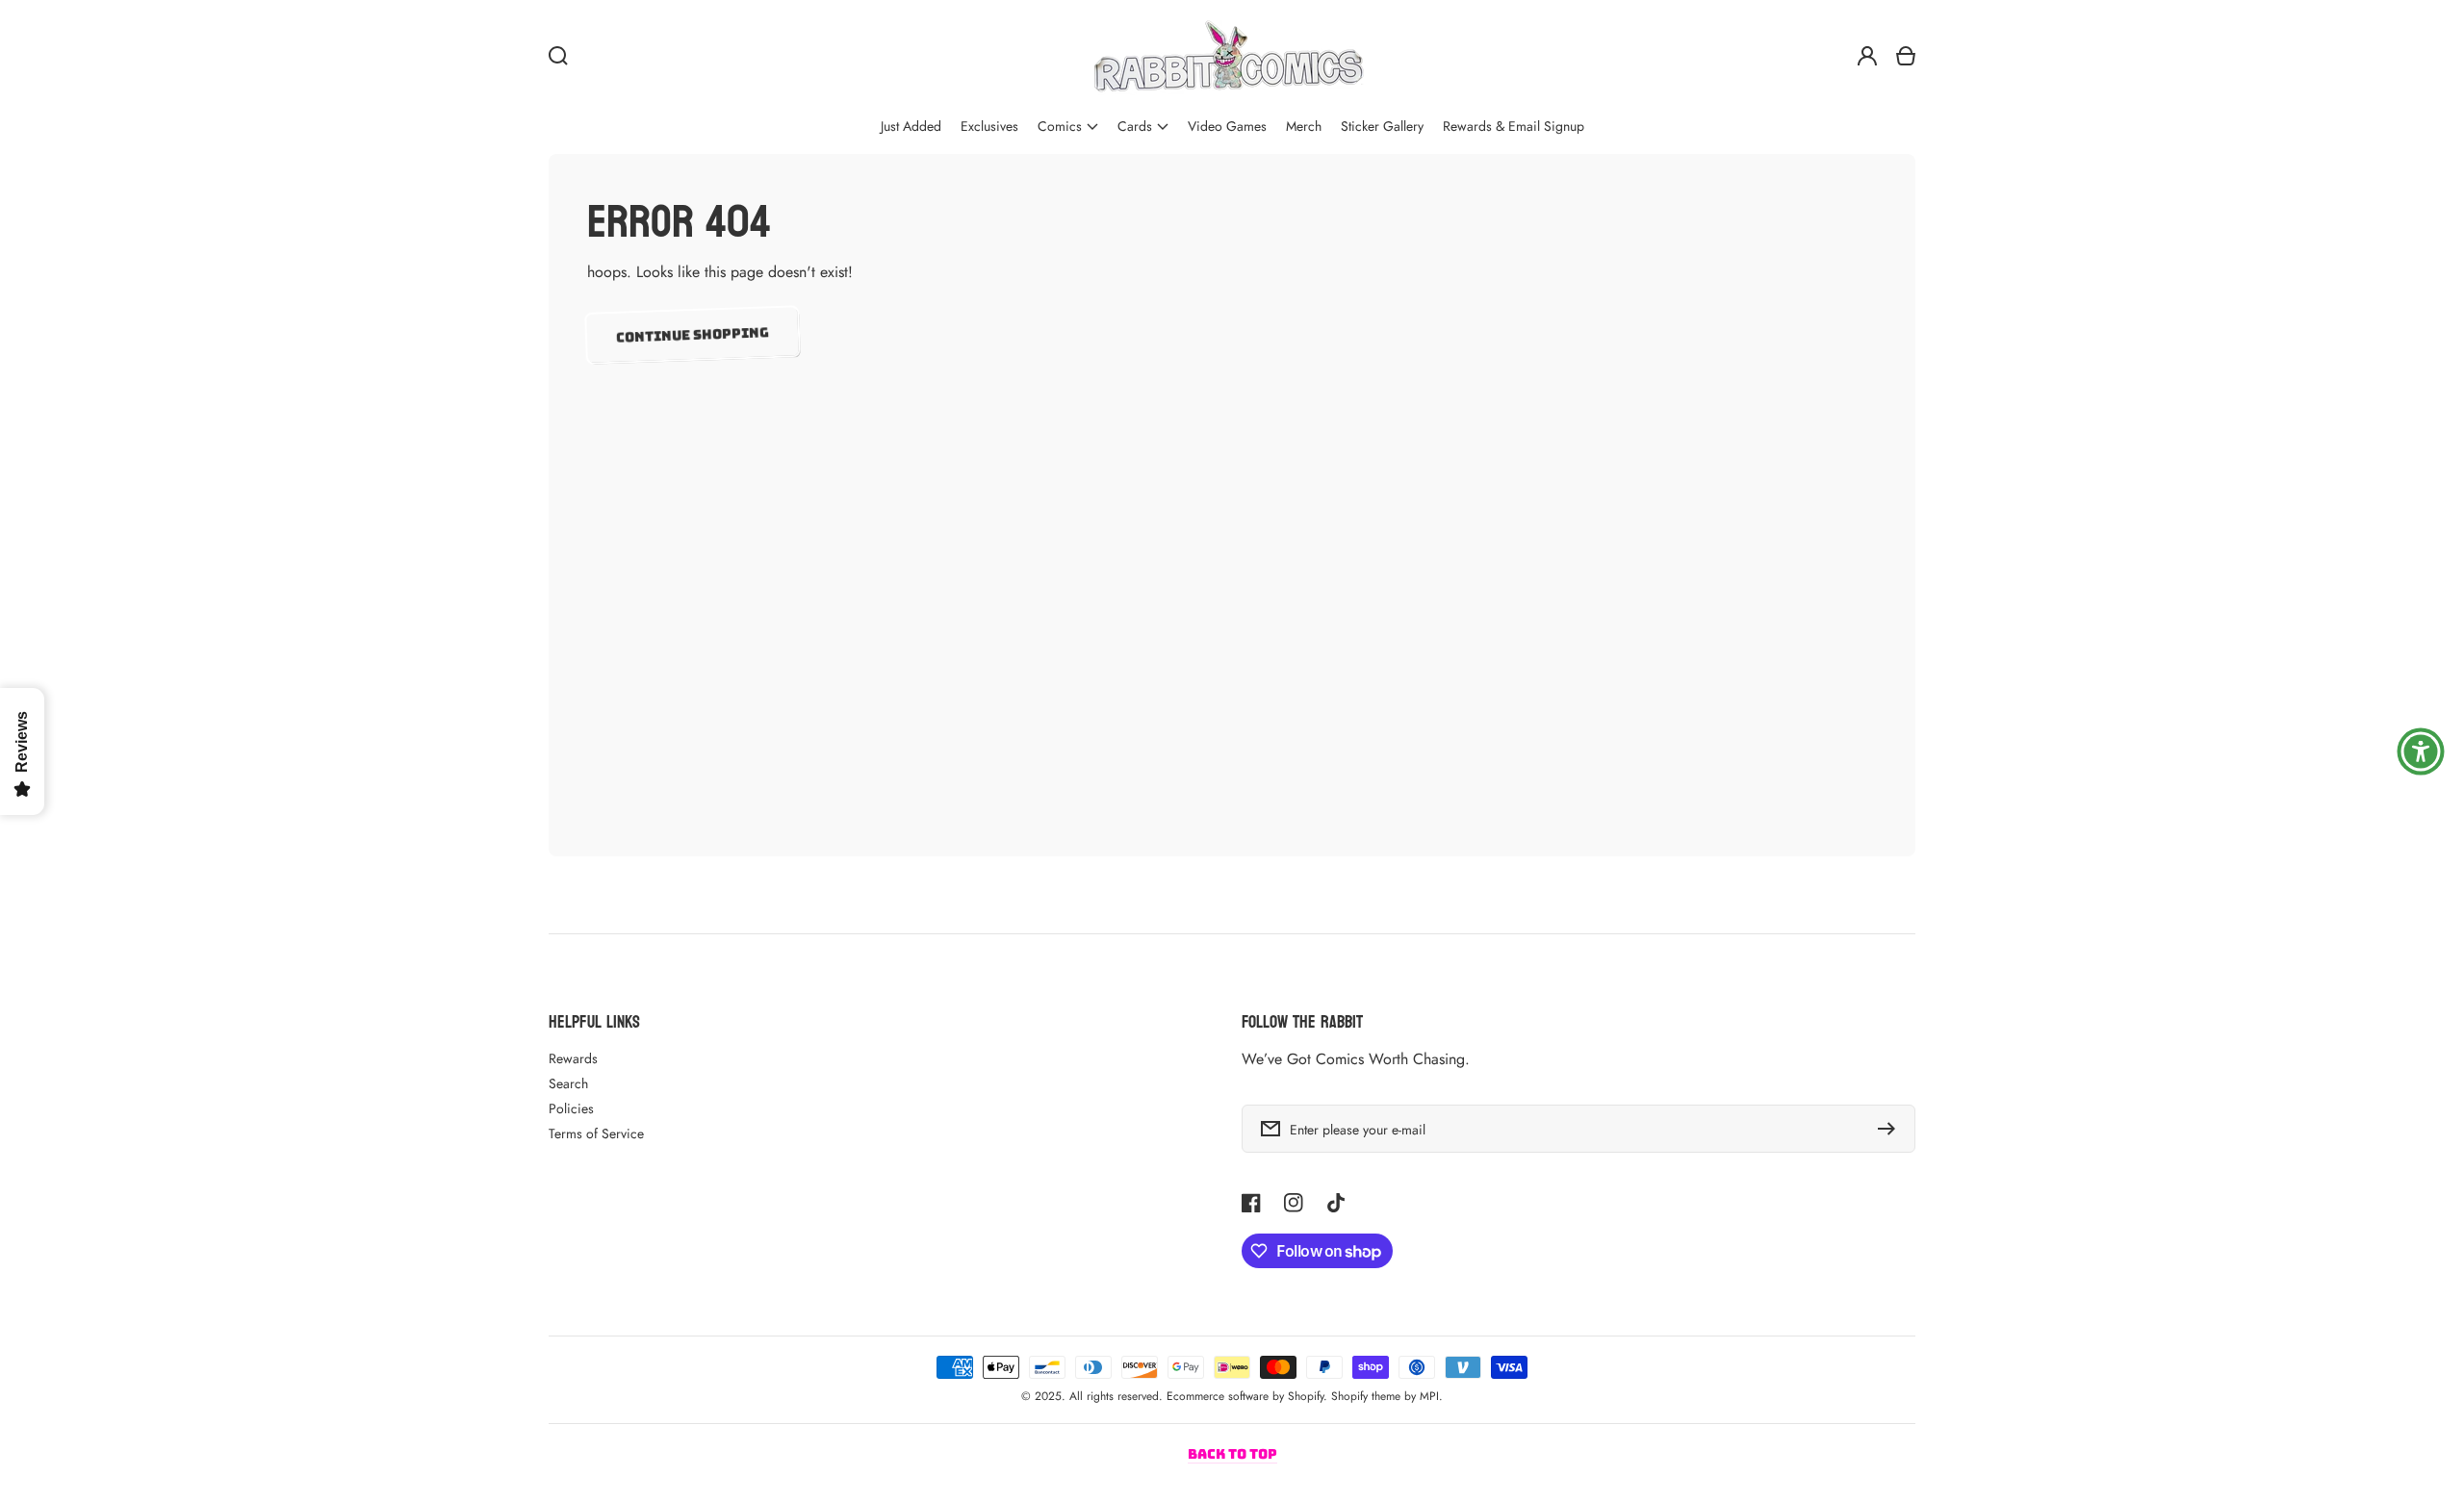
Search (568, 1083)
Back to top (1232, 1454)
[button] (1068, 127)
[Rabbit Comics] (1228, 56)
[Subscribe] (1891, 1129)
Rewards (573, 1058)
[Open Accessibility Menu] (2421, 751)
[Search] (558, 56)
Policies (571, 1108)
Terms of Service (596, 1133)
